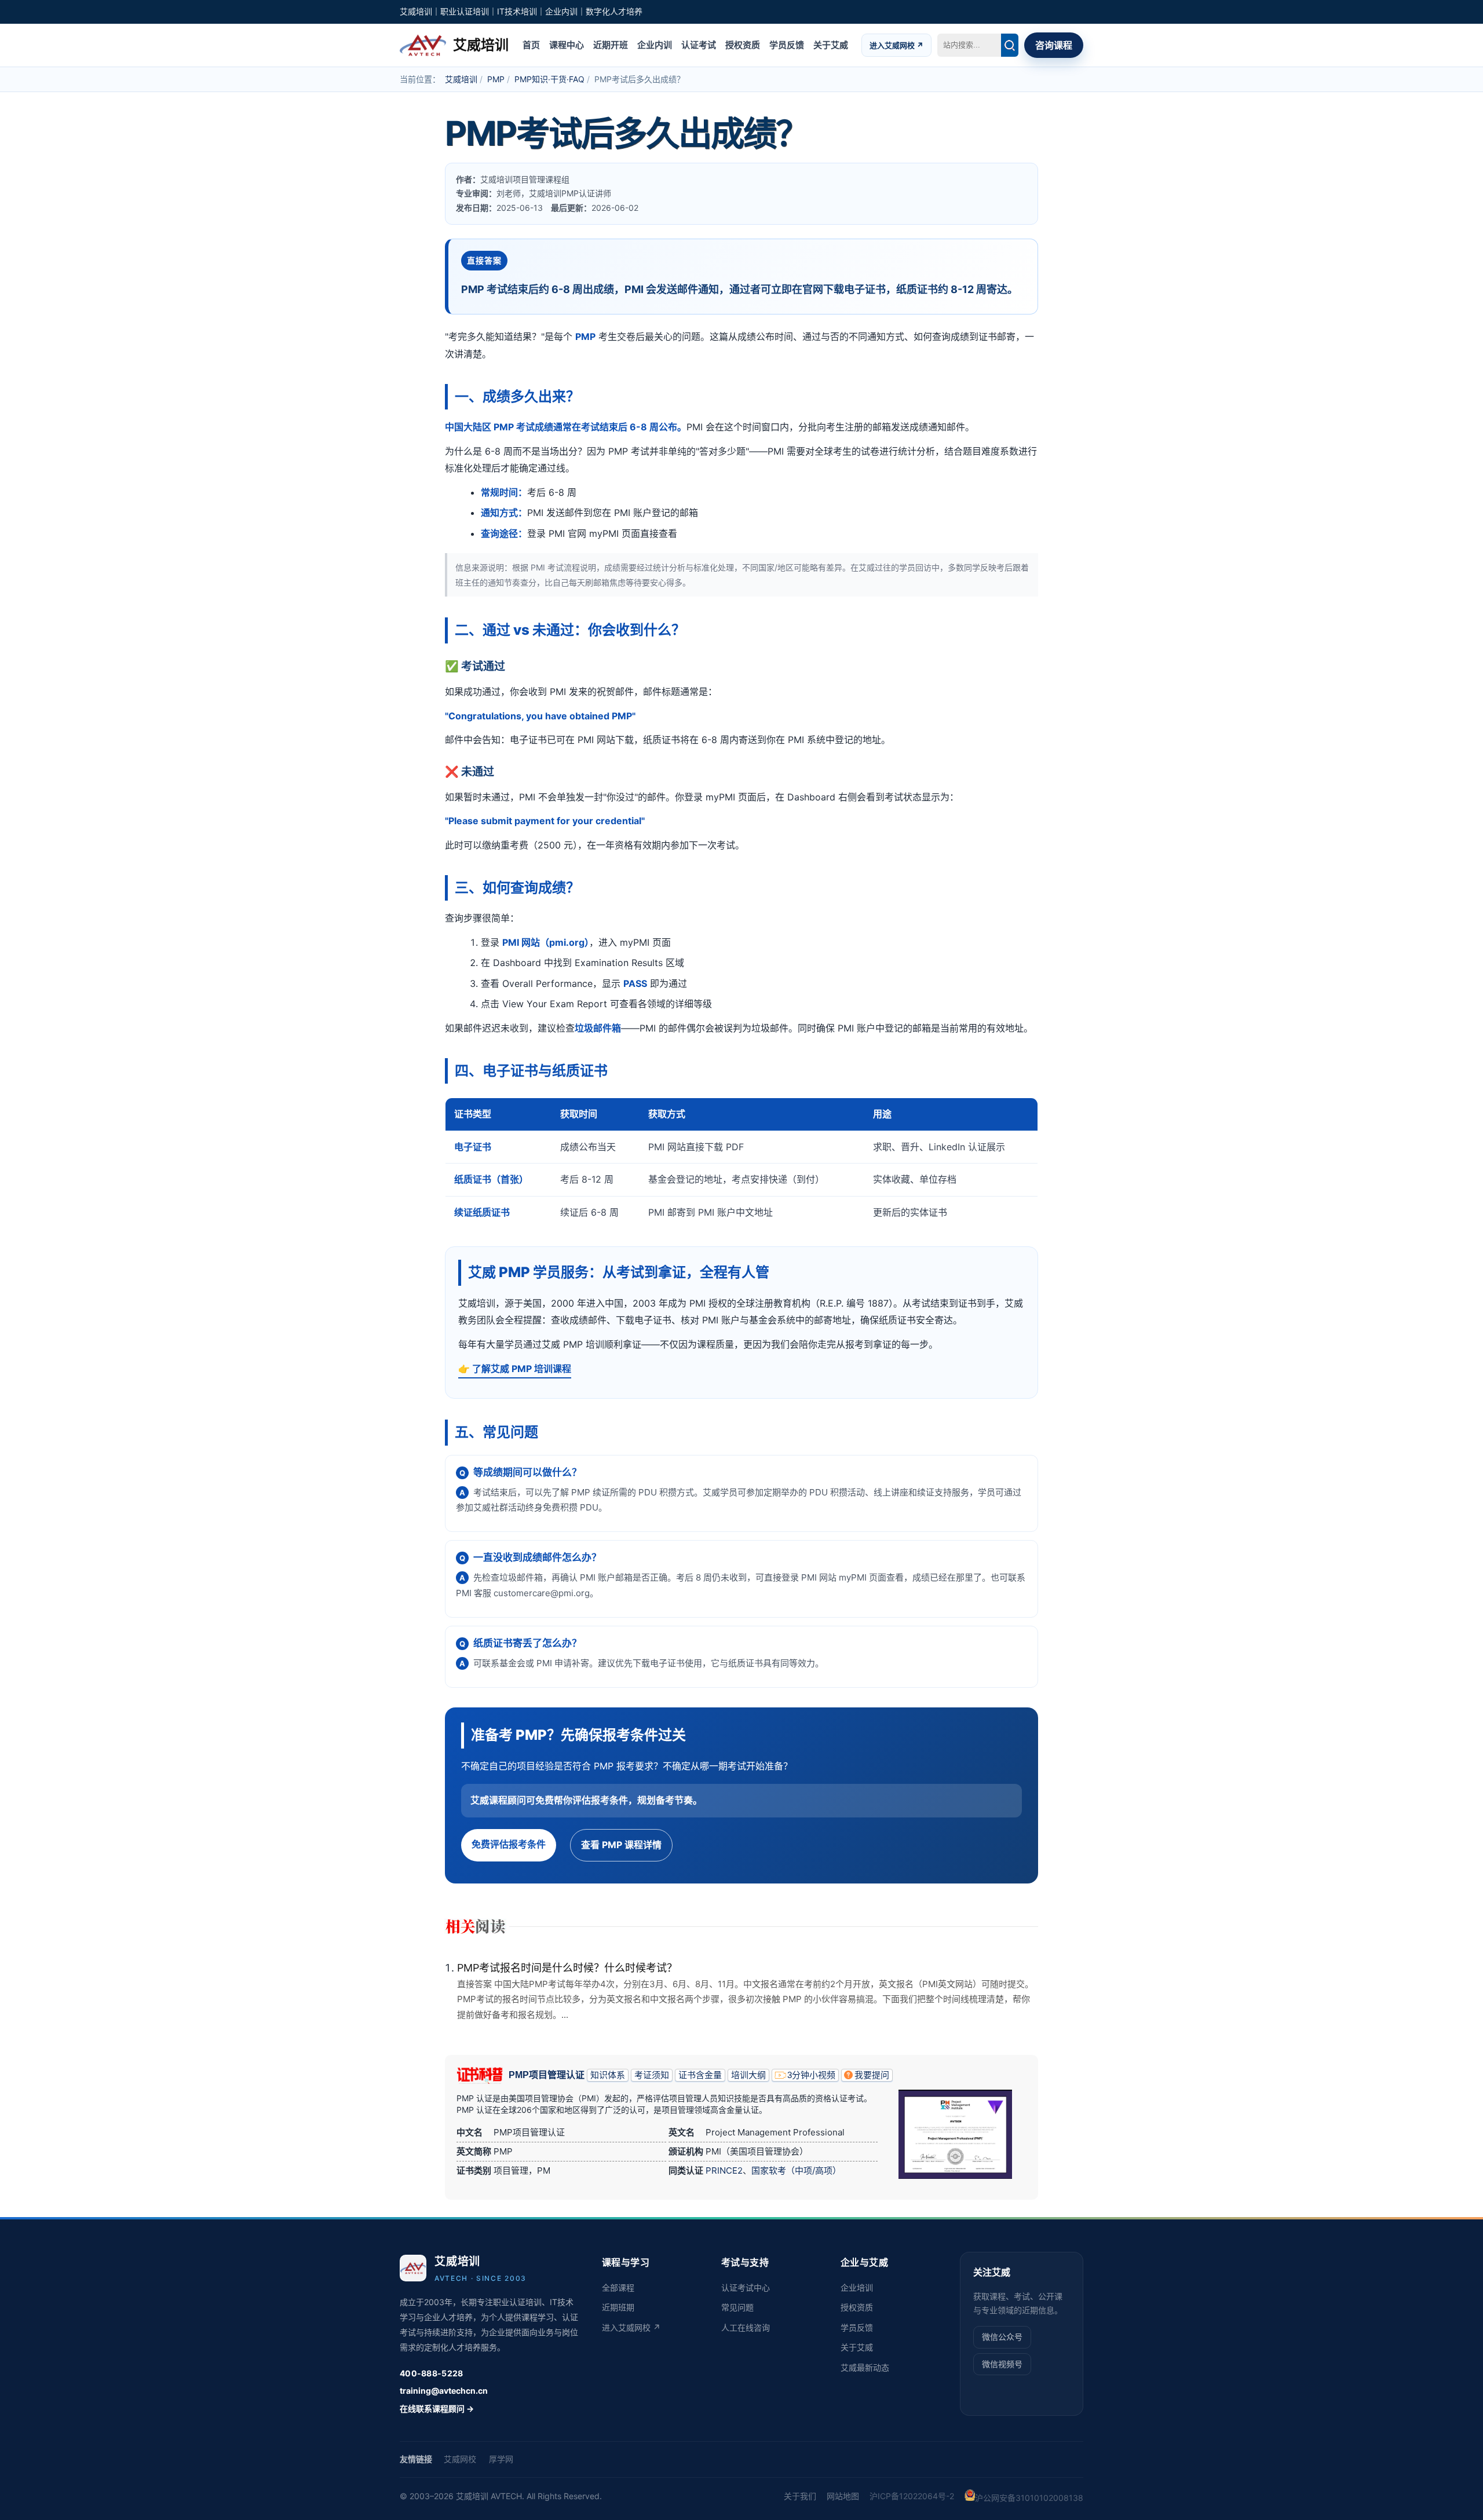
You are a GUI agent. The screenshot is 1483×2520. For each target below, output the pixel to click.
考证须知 (652, 2075)
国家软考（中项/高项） (796, 2170)
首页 (531, 44)
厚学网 (501, 2459)
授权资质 (743, 44)
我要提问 (872, 2075)
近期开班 (611, 44)
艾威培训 (461, 79)
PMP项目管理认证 (547, 2075)
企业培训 (857, 2287)
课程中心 (567, 44)
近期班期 (618, 2307)
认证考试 (699, 44)
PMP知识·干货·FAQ (549, 79)
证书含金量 (700, 2075)
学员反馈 (787, 44)
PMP (496, 79)
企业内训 (655, 44)
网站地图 (843, 2496)
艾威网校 (460, 2459)
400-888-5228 (431, 2373)
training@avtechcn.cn (444, 2391)
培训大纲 (748, 2075)
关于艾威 (831, 44)
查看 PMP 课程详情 (621, 1845)
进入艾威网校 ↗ (896, 45)
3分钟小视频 (811, 2075)
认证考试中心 (746, 2287)
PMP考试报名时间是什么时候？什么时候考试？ (567, 1968)
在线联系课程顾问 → (437, 2409)
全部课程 (618, 2287)
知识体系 (608, 2075)
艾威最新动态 (865, 2367)
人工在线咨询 (746, 2327)
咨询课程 (1054, 45)
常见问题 (737, 2307)
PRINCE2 (724, 2170)
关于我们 (800, 2496)
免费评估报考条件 (509, 1844)
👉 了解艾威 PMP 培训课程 (515, 1369)
